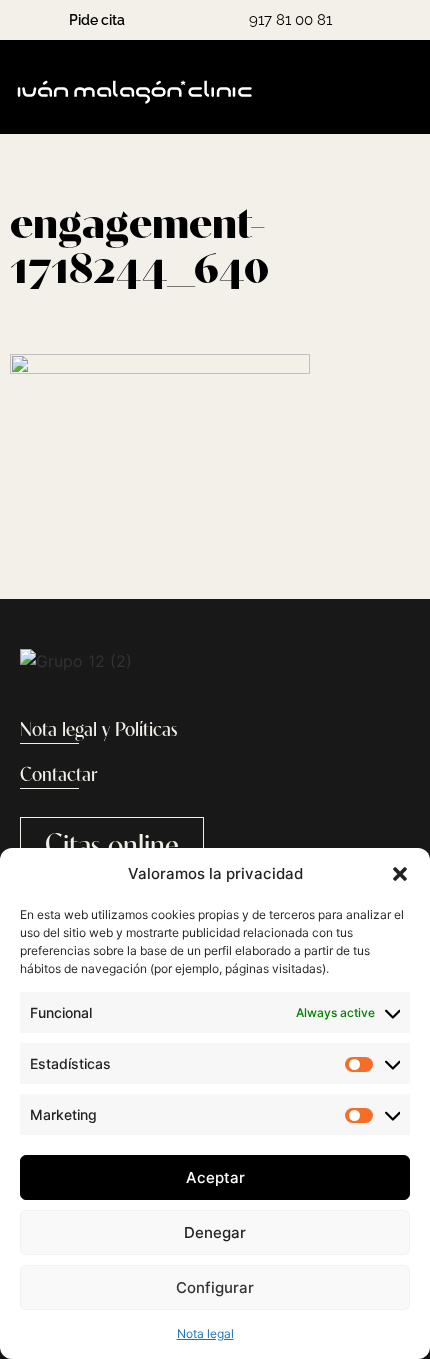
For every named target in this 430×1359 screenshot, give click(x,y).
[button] (400, 874)
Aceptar (215, 1177)
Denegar (215, 1232)
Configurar (215, 1287)
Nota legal (205, 1333)
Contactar (58, 776)
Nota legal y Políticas (99, 731)
